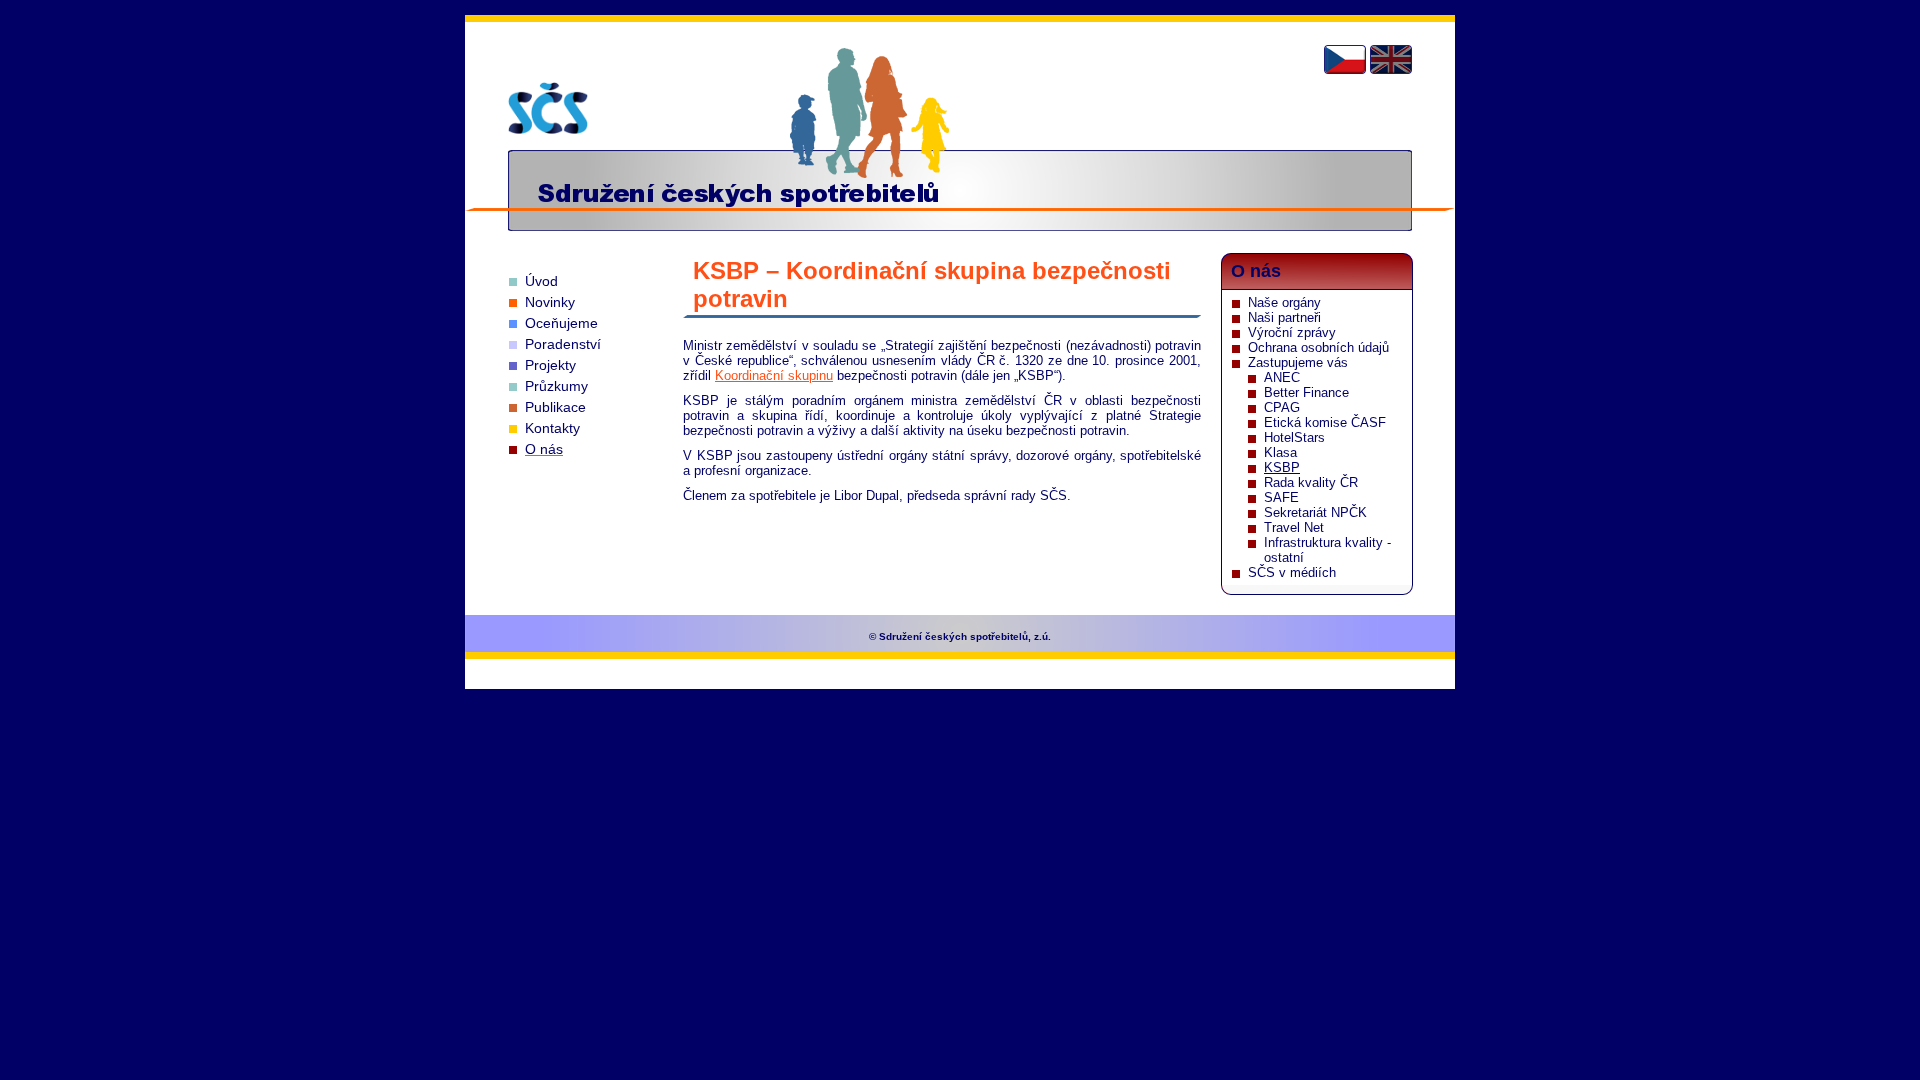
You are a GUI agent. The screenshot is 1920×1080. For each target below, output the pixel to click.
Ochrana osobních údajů (1318, 347)
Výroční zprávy (1292, 332)
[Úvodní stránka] (548, 108)
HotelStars (1294, 437)
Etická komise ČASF (1325, 422)
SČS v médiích (1292, 572)
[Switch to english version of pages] (1391, 59)
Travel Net (1294, 527)
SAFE (1281, 497)
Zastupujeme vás (1298, 362)
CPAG (1282, 407)
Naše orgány (1284, 302)
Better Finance (1306, 392)
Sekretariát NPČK (1315, 512)
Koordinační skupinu (774, 375)
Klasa (1280, 452)
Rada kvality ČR (1311, 482)
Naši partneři (1284, 317)
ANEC (1282, 377)
